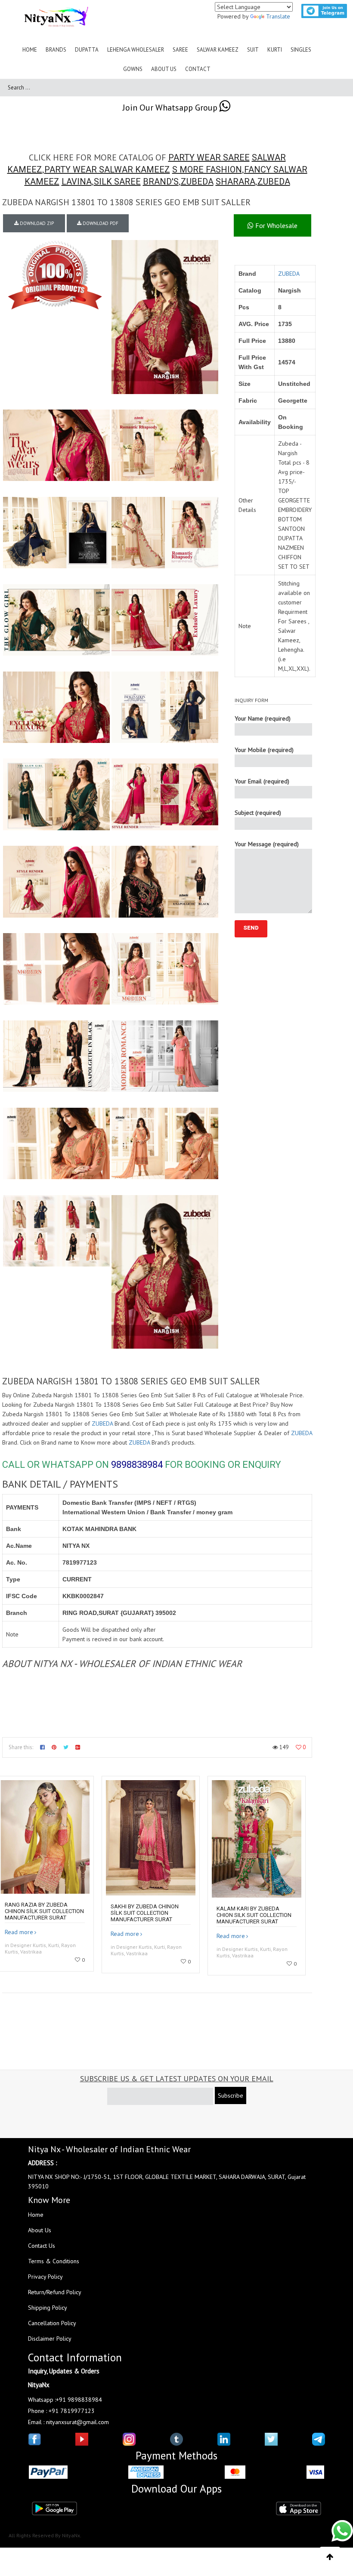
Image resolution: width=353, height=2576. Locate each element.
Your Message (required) (267, 844)
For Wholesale (276, 225)
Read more (19, 1932)
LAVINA (77, 182)
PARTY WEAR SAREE (209, 157)
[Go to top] (330, 2557)
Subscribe (231, 2095)
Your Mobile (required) (264, 750)
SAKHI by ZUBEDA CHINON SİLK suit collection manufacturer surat (145, 1913)
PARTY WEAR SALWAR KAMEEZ (107, 169)
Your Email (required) (262, 781)
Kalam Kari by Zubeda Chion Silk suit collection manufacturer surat (254, 1915)
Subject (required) (258, 813)
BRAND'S (161, 182)
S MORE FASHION (207, 169)
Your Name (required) (263, 718)
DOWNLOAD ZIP (36, 223)
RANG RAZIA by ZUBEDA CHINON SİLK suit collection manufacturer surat (44, 1911)
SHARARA (235, 182)
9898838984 (137, 1465)
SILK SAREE (117, 182)
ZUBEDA (197, 182)
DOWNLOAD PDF (100, 223)
